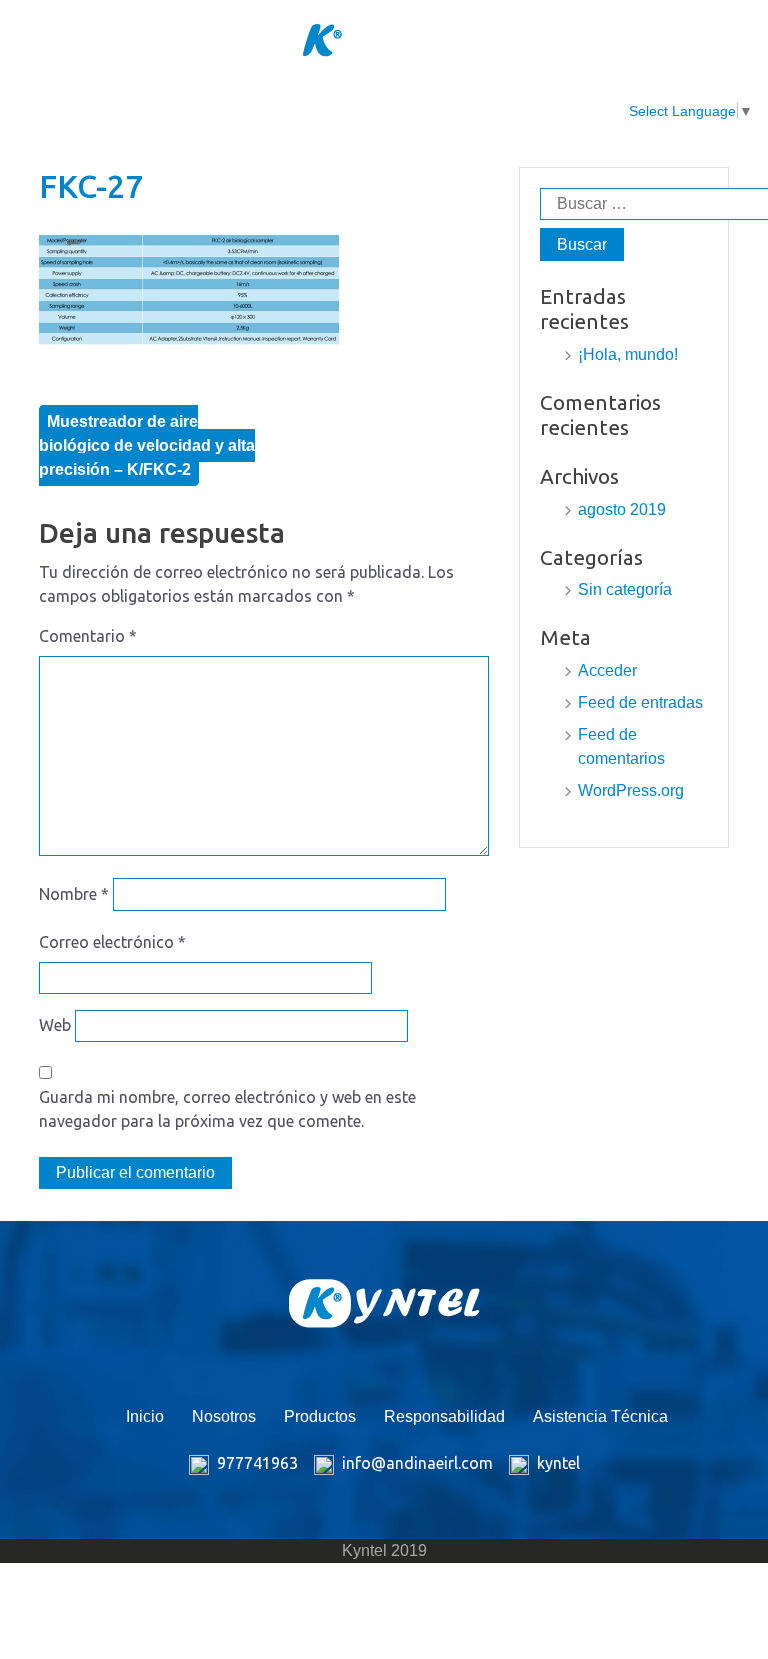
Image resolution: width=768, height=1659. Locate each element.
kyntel (558, 1463)
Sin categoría (625, 589)
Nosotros (204, 99)
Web (55, 1025)
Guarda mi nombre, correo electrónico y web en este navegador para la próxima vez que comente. (227, 1109)
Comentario (88, 636)
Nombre (74, 894)
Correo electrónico (112, 942)
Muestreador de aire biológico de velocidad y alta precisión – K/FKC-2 (147, 445)
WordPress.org (631, 790)
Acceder (607, 670)
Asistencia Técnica (574, 111)
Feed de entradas (640, 702)
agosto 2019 (622, 509)
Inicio (117, 99)
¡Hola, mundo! (628, 354)
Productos (308, 99)
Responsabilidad (440, 99)
